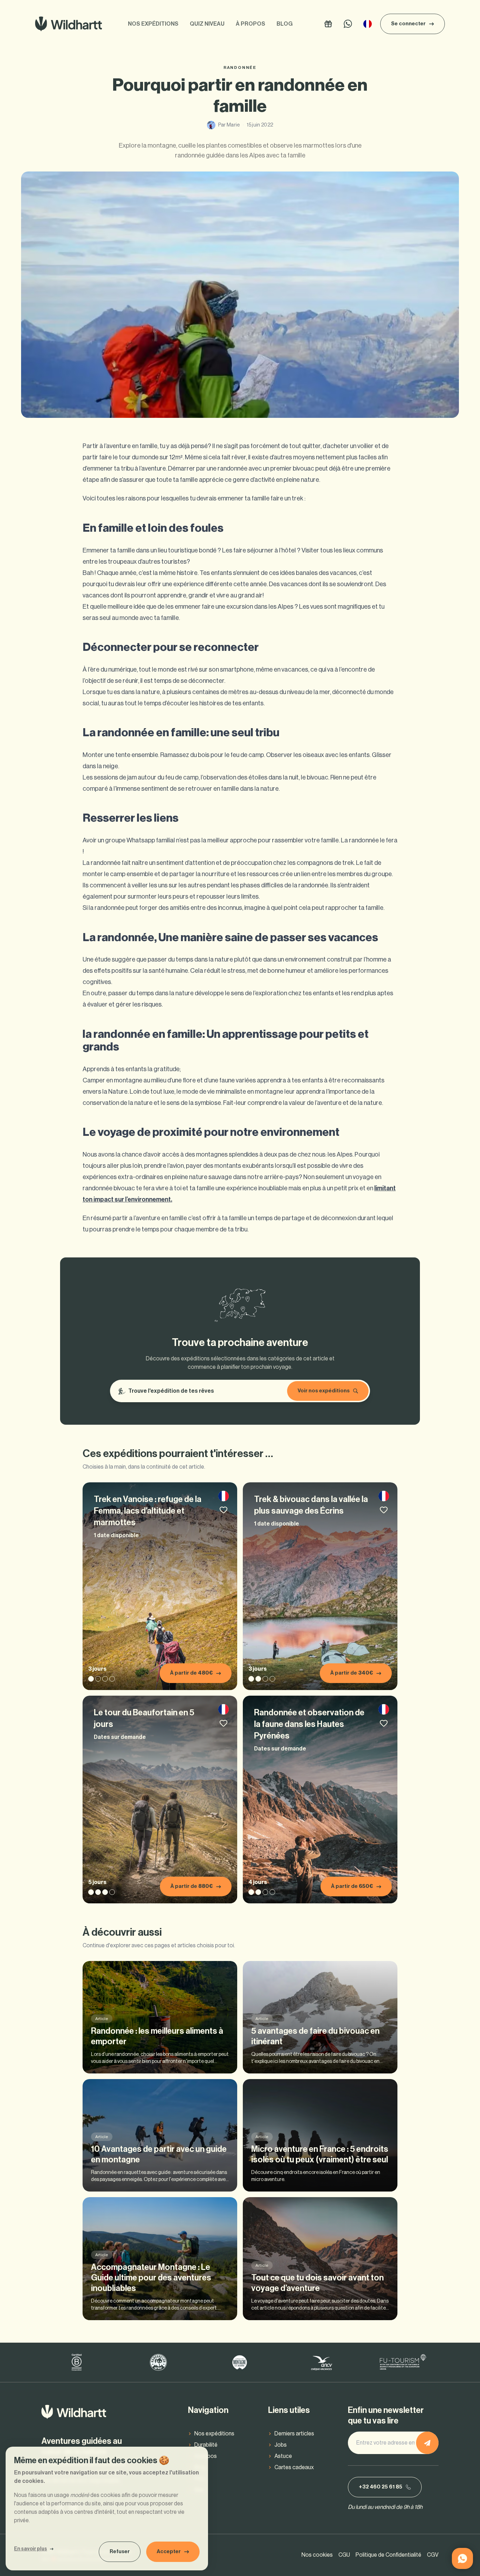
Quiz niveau (207, 24)
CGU (344, 2555)
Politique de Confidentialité (388, 2555)
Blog (285, 24)
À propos (251, 24)
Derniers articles (294, 2434)
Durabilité (206, 2445)
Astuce (283, 2456)
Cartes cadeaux (294, 2467)
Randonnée (240, 67)
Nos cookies (317, 2555)
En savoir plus (31, 2549)
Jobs (281, 2445)
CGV (433, 2555)
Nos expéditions (153, 24)
